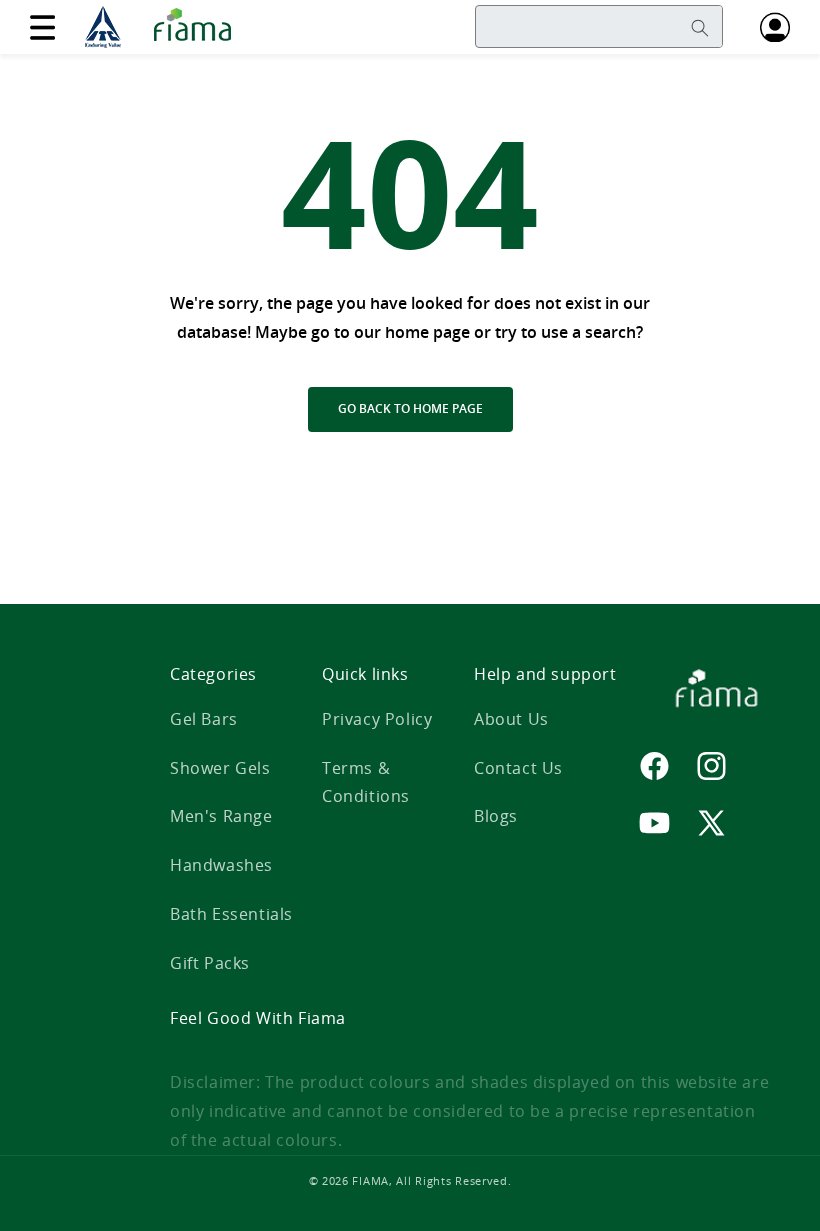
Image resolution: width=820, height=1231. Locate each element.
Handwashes (221, 865)
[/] (164, 27)
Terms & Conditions (366, 782)
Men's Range (221, 816)
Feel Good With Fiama (258, 1018)
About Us (511, 719)
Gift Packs (210, 963)
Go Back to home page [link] (410, 408)
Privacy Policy (377, 719)
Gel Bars (204, 719)
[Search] (700, 28)
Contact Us (518, 768)
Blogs (496, 816)
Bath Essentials (231, 914)
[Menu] (42, 27)
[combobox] (599, 26)
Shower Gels (220, 768)
